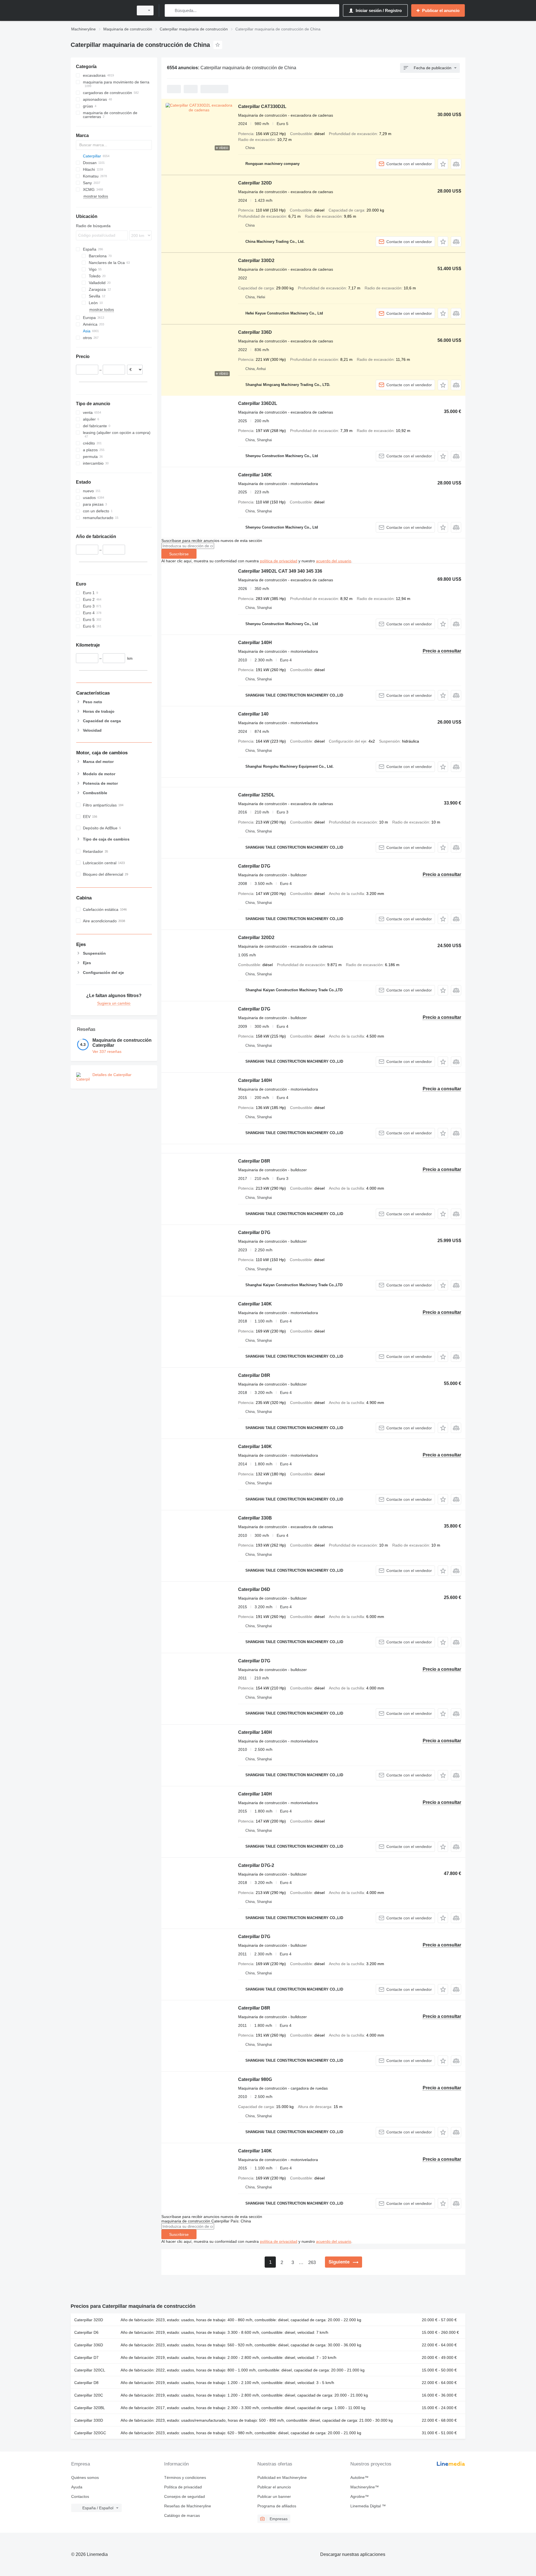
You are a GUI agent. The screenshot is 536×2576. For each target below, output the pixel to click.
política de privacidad (279, 561)
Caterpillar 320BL (90, 2408)
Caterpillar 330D (89, 2420)
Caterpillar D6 (86, 2332)
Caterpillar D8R (254, 1161)
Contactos (80, 2496)
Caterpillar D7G (254, 866)
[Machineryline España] (100, 10)
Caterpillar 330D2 (256, 261)
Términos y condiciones (185, 2477)
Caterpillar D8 (86, 2383)
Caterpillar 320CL (90, 2370)
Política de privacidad (183, 2487)
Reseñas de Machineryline (188, 2506)
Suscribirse (179, 554)
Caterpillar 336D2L (258, 403)
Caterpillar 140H (255, 643)
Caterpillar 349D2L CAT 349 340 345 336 (280, 571)
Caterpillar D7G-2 (256, 1865)
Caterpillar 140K (255, 475)
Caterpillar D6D (254, 1589)
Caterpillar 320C (89, 2395)
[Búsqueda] (170, 10)
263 (312, 2262)
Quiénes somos (85, 2477)
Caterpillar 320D (255, 183)
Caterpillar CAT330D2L (262, 106)
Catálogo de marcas (182, 2515)
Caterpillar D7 (86, 2357)
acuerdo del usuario (334, 561)
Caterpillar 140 (253, 714)
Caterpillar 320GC (90, 2433)
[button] (443, 164)
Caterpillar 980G (255, 2079)
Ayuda (77, 2487)
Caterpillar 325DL (256, 795)
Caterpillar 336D (255, 332)
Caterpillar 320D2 (256, 938)
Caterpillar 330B (255, 1518)
